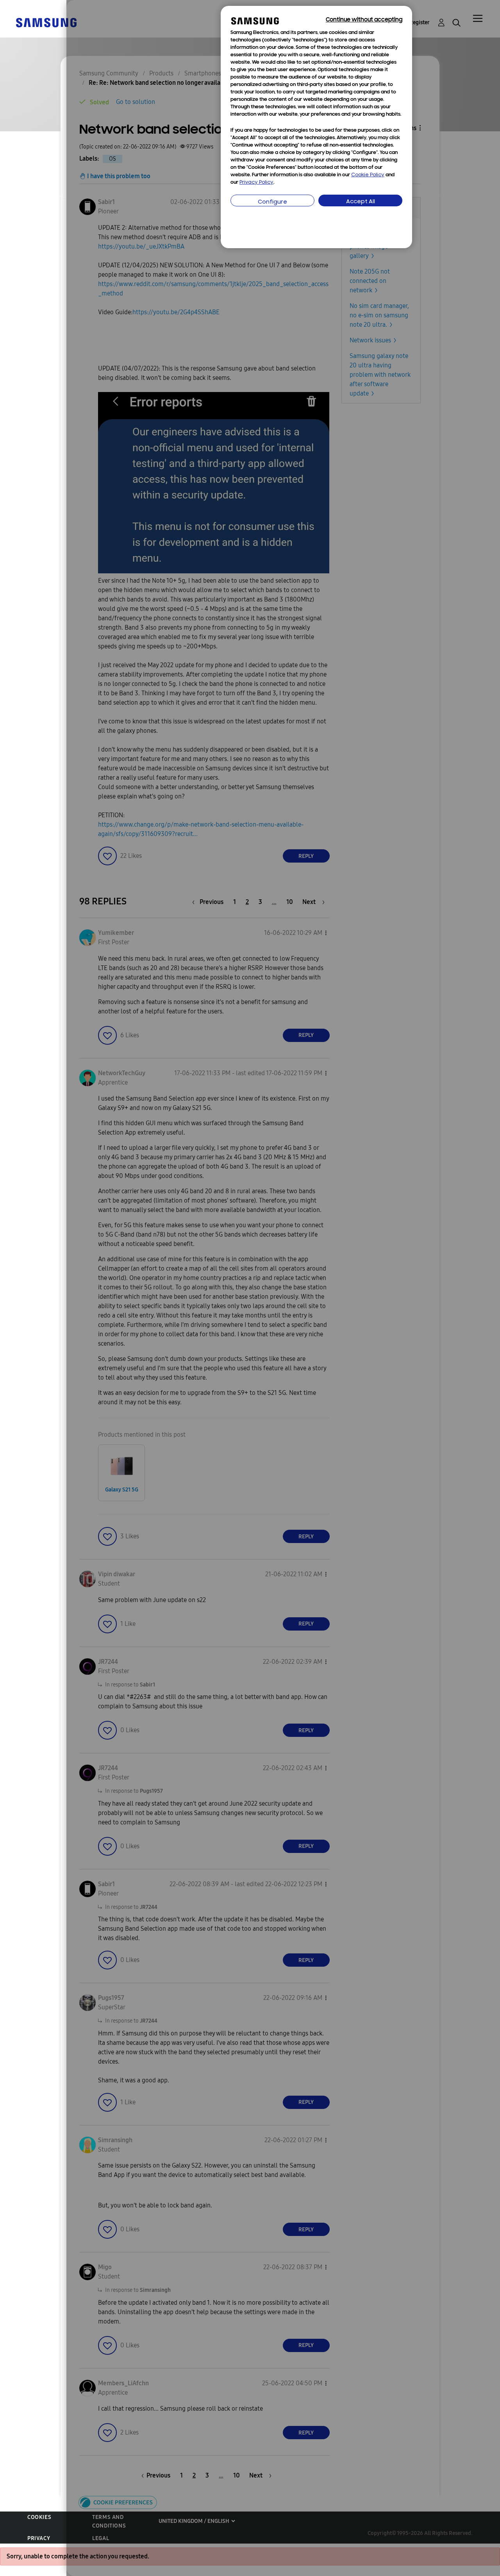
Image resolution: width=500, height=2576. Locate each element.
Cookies (39, 2517)
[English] (46, 22)
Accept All (361, 202)
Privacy (39, 2538)
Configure (272, 202)
